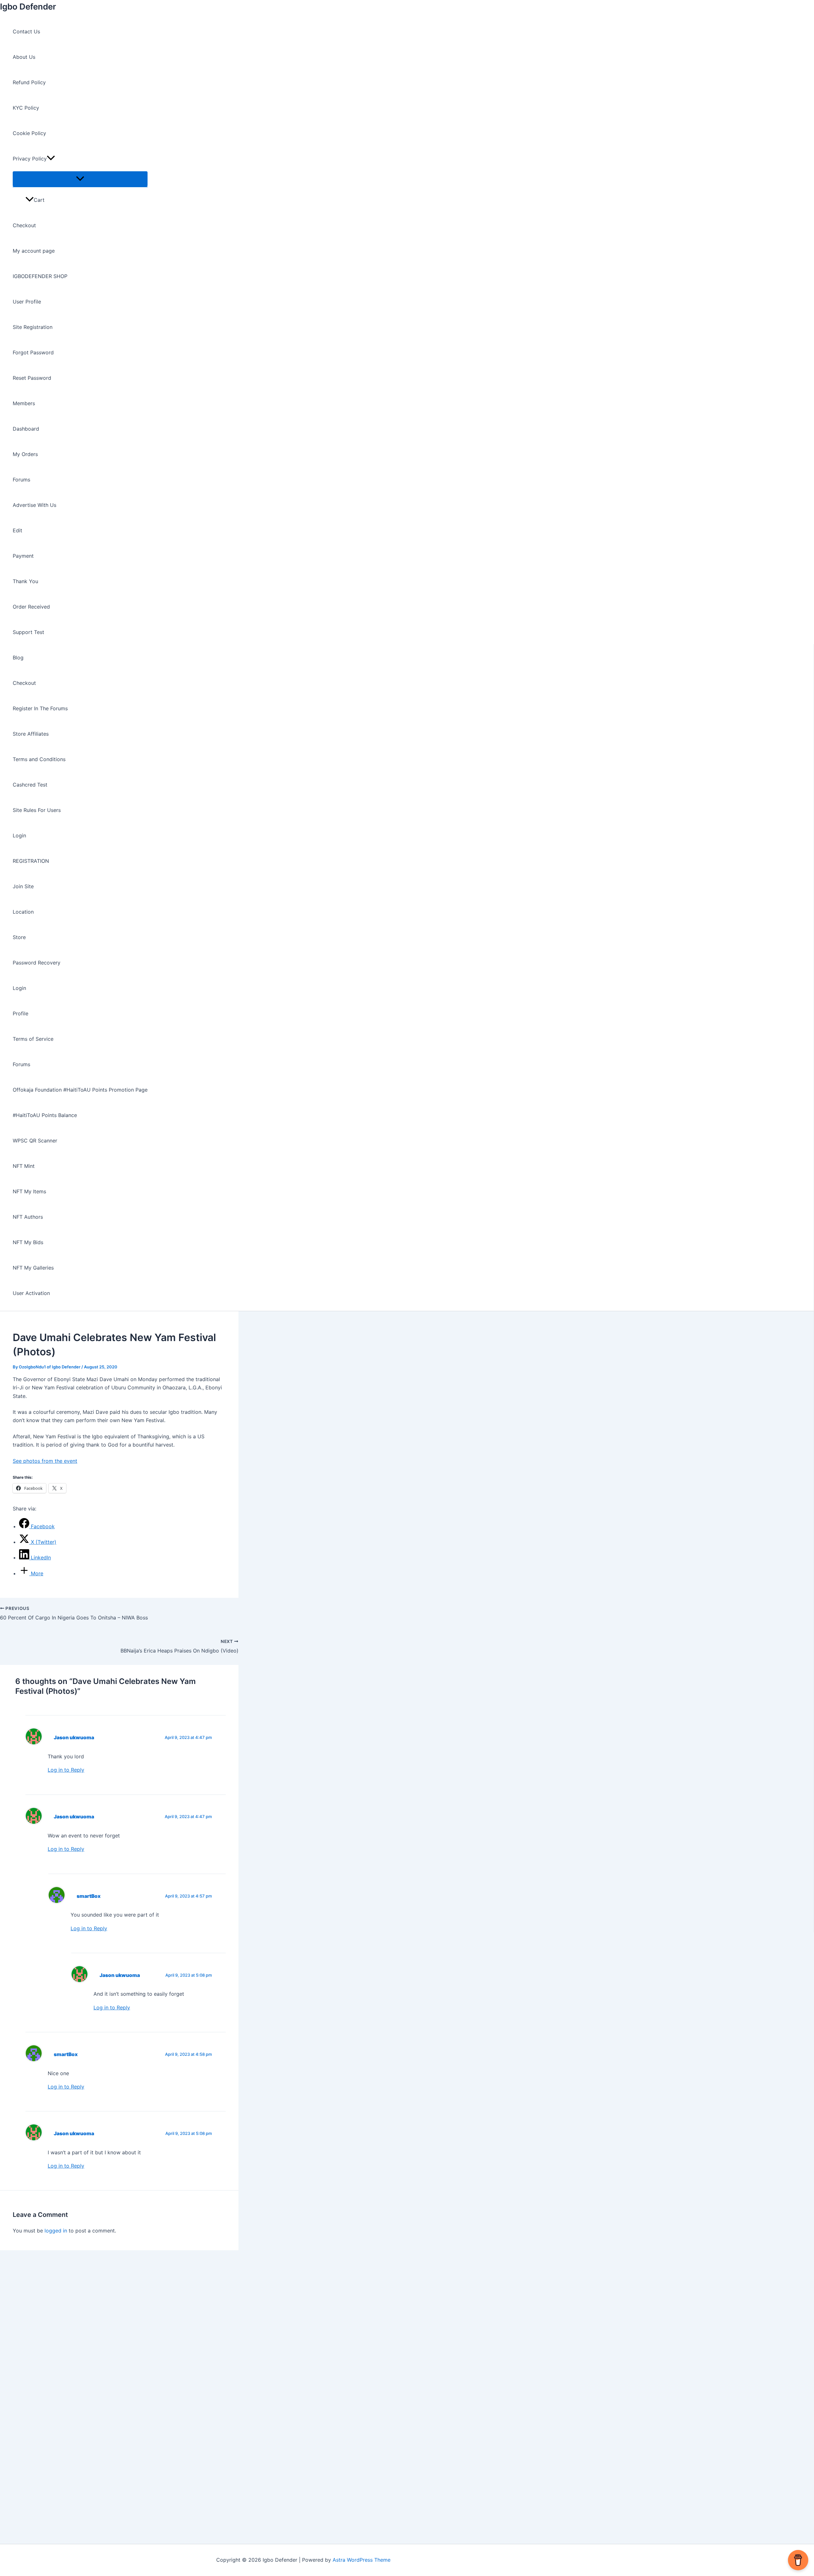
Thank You (25, 581)
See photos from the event (45, 1461)
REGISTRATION (31, 861)
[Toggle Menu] (80, 179)
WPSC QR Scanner (35, 1141)
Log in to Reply (66, 1770)
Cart (39, 200)
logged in (56, 2231)
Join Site (23, 886)
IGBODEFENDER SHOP (40, 276)
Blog (18, 658)
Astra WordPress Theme (362, 2560)
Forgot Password (33, 352)
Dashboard (26, 429)
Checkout (24, 225)
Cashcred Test (30, 785)
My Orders (25, 454)
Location (23, 912)
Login (19, 835)
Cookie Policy (29, 133)
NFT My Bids (28, 1242)
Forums (21, 480)
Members (24, 403)
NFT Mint (24, 1166)
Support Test (28, 632)
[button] (51, 159)
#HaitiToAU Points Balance (45, 1115)
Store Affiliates (31, 734)
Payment (23, 556)
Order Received (31, 607)
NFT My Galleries (33, 1268)
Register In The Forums (40, 708)
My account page (34, 251)
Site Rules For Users (37, 810)
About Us (24, 57)
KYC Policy (26, 108)
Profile (21, 1013)
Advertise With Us (34, 505)
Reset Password (32, 378)
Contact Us (26, 31)
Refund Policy (29, 82)
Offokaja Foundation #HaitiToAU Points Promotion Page (80, 1090)
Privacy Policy (30, 159)
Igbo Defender (28, 7)
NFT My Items (29, 1191)
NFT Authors (28, 1217)
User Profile (27, 302)
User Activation (31, 1293)
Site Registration (33, 327)
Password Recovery (37, 963)
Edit (17, 530)
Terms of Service (33, 1039)
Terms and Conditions (39, 759)
